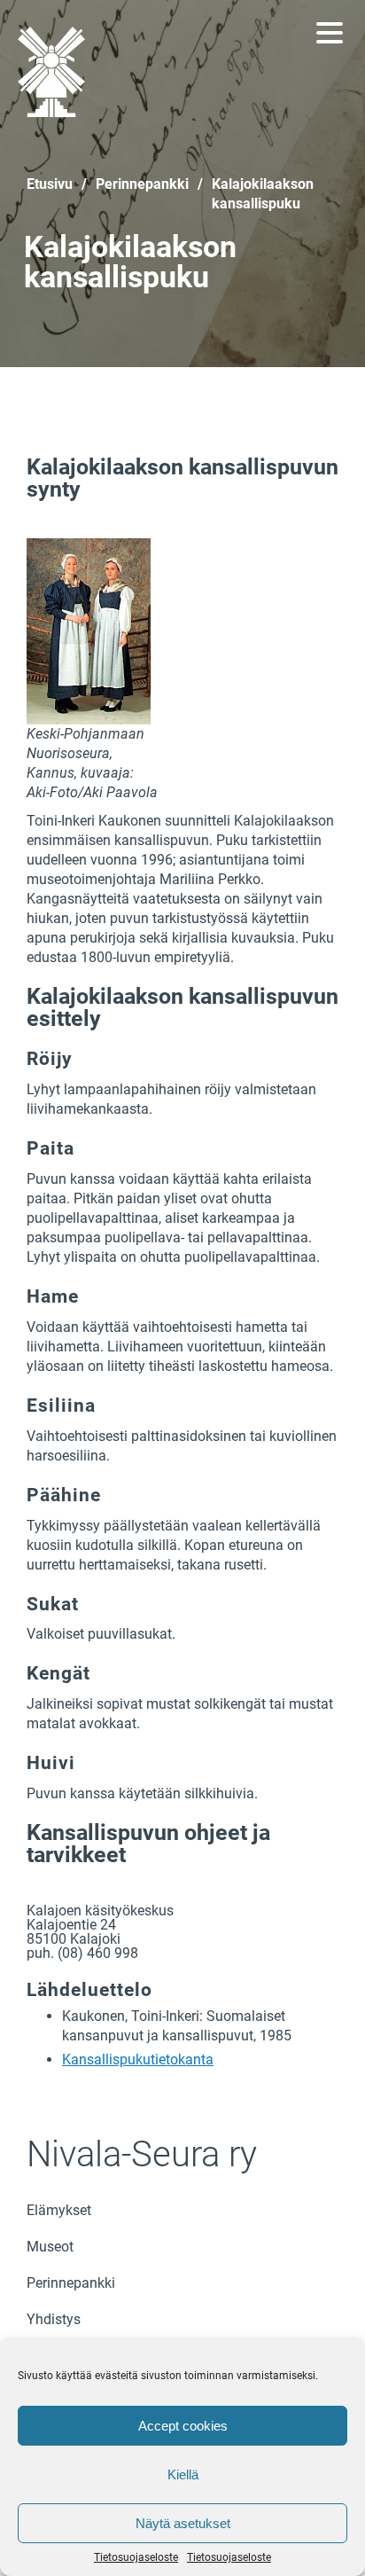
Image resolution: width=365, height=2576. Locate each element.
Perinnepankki (71, 2283)
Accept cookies (183, 2426)
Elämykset (59, 2210)
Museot (50, 2247)
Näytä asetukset (183, 2523)
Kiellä (183, 2474)
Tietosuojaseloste (136, 2557)
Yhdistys (54, 2319)
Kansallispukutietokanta (138, 2059)
